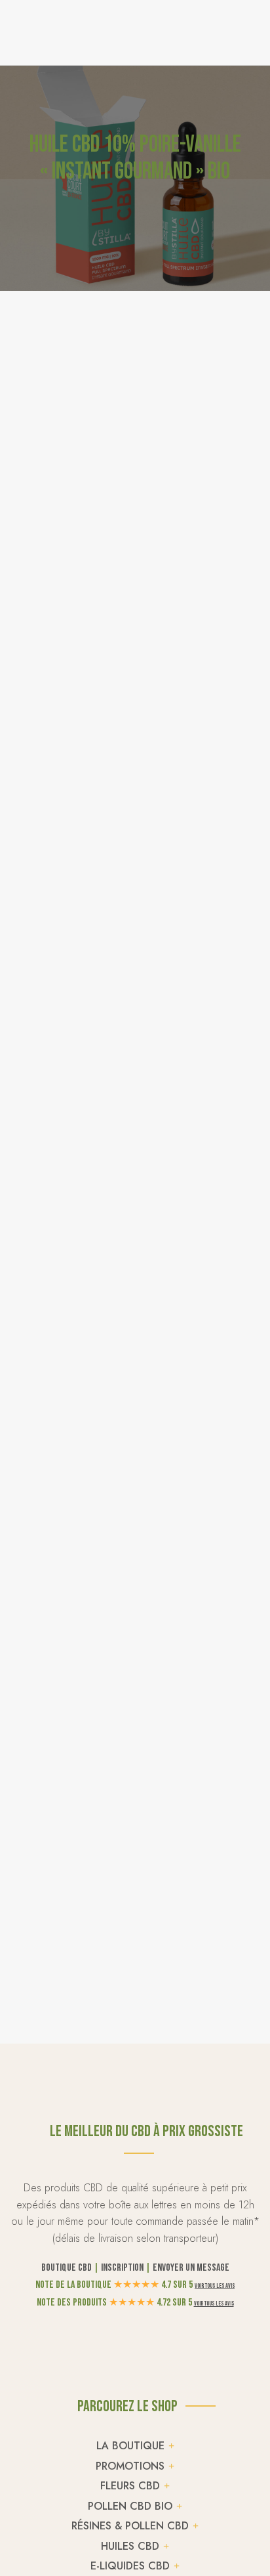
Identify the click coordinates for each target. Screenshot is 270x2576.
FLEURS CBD (130, 2486)
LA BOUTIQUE (130, 2446)
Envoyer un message (191, 2268)
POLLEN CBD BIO (130, 2506)
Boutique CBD (67, 2268)
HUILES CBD (130, 2546)
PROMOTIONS (130, 2466)
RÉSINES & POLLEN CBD (130, 2526)
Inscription (122, 2268)
